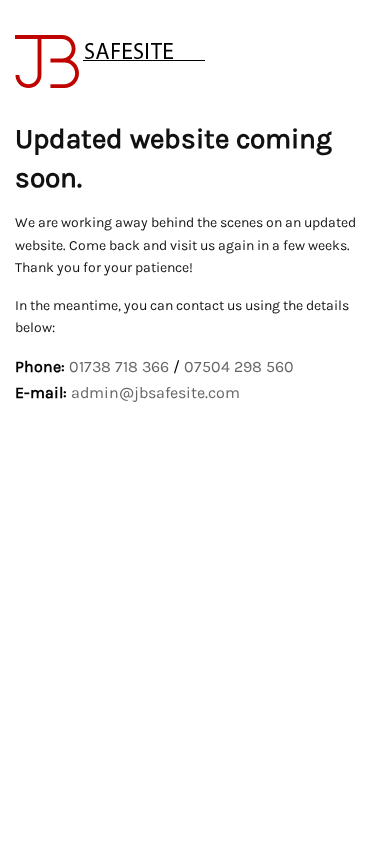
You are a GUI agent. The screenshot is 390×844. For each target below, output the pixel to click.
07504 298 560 (239, 366)
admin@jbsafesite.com (155, 392)
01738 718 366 (119, 366)
